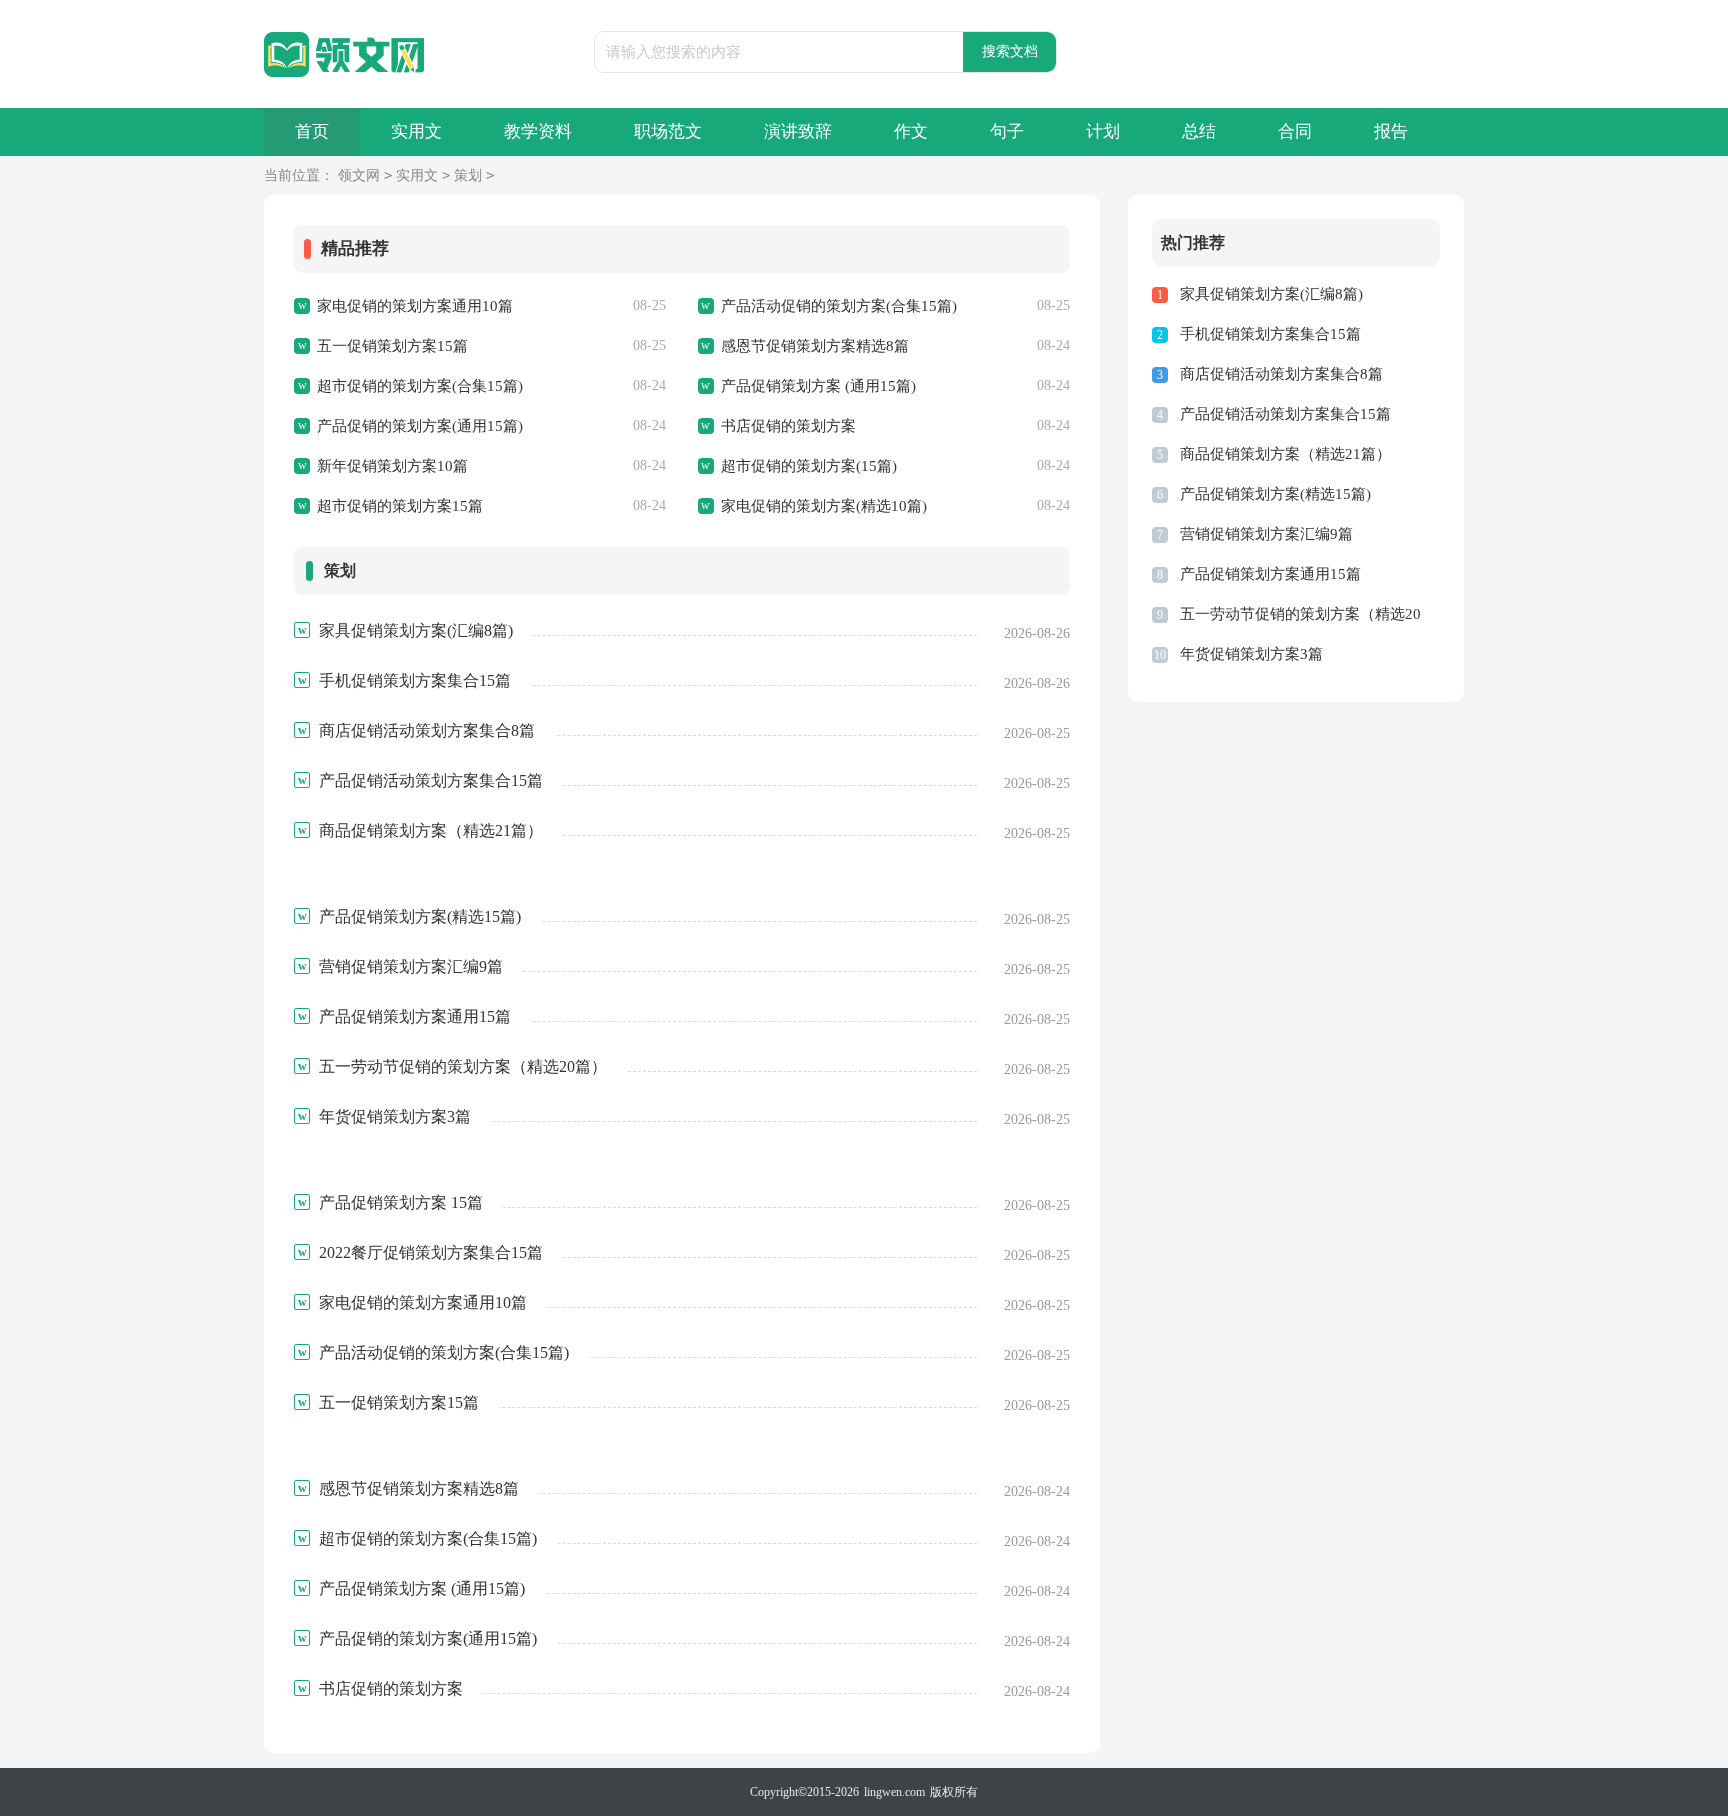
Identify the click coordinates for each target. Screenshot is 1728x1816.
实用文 (416, 131)
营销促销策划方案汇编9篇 (1266, 534)
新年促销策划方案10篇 (392, 466)
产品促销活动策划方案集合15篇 (1285, 414)
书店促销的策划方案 (788, 426)
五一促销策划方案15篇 (392, 346)
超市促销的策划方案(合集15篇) (420, 386)
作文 (911, 131)
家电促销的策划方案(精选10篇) (824, 506)
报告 (1391, 131)
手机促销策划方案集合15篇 (1270, 334)
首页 (312, 131)
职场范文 (668, 131)
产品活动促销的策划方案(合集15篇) (839, 306)
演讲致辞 (798, 131)
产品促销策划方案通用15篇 (1270, 574)
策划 (468, 175)
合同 (1295, 131)
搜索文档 (1010, 51)
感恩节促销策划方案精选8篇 (815, 346)
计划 (1103, 131)
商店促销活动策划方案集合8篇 (1281, 374)
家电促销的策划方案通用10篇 (415, 306)
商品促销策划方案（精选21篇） (1285, 454)
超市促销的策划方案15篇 (400, 506)
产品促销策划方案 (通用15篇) (818, 386)
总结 (1199, 131)
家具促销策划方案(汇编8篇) (1271, 294)
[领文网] (344, 55)
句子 (1007, 131)
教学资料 (538, 131)
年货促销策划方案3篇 (1251, 654)
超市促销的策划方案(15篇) (809, 466)
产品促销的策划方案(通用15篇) (420, 426)
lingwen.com (894, 1792)
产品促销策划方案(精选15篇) (1275, 494)
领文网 (359, 175)
